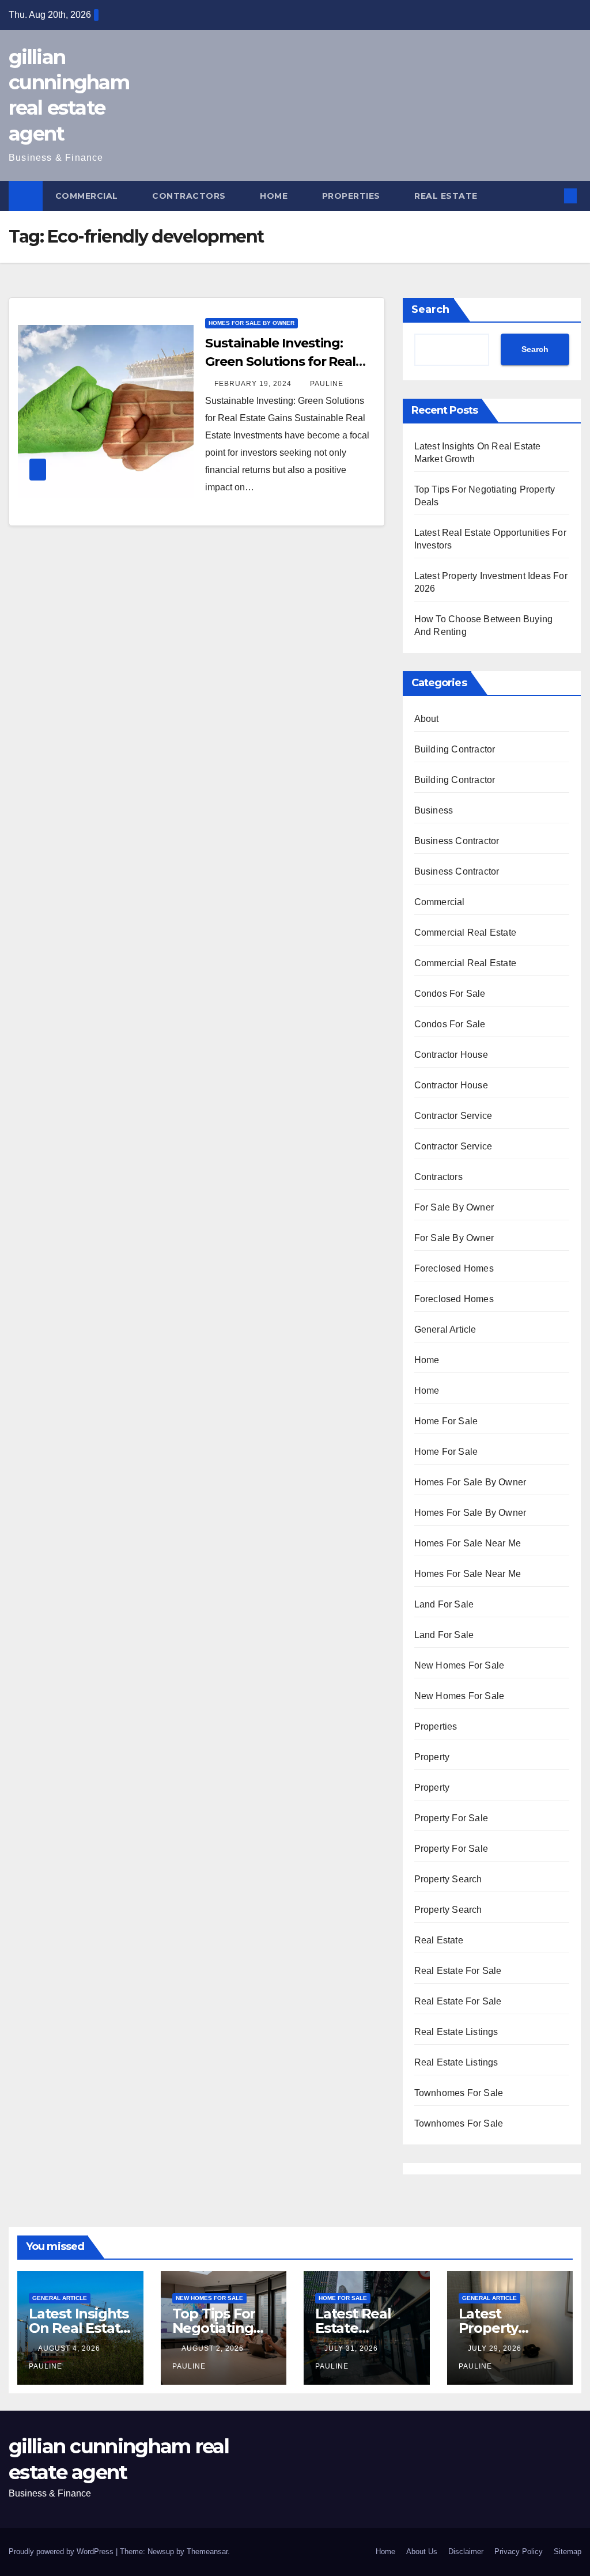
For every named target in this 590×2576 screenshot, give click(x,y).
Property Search (448, 1879)
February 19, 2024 (254, 384)
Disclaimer (466, 2552)
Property (432, 1757)
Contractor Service (453, 1116)
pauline (327, 384)
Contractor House (451, 1055)
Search (430, 309)
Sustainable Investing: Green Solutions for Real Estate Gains (280, 362)
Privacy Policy (519, 2552)
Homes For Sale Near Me (468, 1543)
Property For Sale (451, 1818)
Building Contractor (455, 749)
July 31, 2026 (352, 2348)
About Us (422, 2552)
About (427, 719)
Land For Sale (444, 1604)
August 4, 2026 (70, 2348)
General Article (445, 1329)
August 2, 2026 (214, 2348)
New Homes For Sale (459, 1665)
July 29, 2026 (496, 2348)
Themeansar (207, 2552)
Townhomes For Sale (459, 2093)
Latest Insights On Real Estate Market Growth (80, 2328)
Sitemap (568, 2552)
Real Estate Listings (456, 2032)
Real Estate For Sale (458, 1971)
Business (434, 810)
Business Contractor (457, 841)
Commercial (88, 196)
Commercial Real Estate (465, 933)
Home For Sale (446, 1421)
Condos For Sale (450, 994)
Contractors (190, 196)
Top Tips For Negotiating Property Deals (223, 2328)
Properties (353, 196)
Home (275, 196)
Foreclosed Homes (454, 1268)
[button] (552, 196)
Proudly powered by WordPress (62, 2552)
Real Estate (447, 196)
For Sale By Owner (454, 1207)
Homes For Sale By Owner (251, 323)
